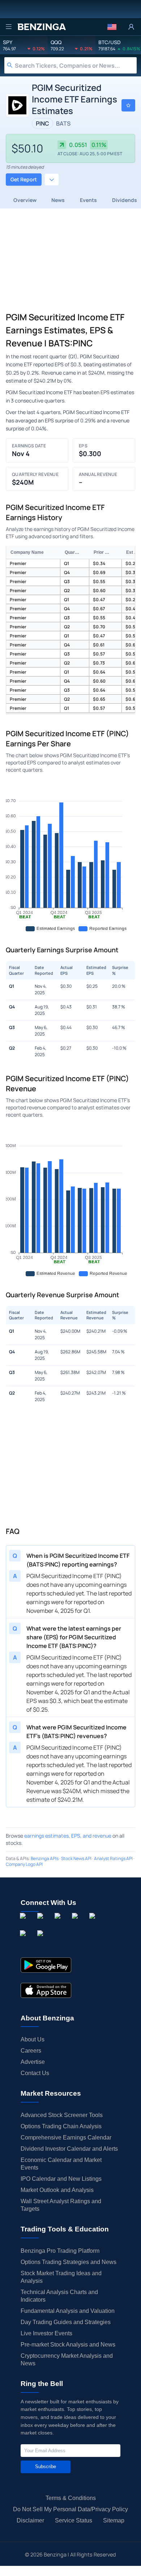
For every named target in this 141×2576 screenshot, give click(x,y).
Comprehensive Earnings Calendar (66, 2137)
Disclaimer (30, 2520)
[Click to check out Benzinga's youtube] (94, 1924)
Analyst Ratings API (113, 1858)
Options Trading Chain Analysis (61, 2126)
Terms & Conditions (71, 2498)
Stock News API (76, 1858)
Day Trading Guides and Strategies (66, 2322)
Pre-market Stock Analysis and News (68, 2345)
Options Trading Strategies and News (69, 2262)
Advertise (33, 2062)
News (58, 200)
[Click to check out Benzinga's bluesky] (24, 1942)
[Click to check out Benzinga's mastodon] (42, 1942)
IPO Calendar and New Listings (61, 2179)
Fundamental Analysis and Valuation (68, 2311)
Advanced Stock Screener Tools (62, 2115)
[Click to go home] (42, 27)
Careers (31, 2051)
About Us (33, 2039)
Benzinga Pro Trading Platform (60, 2251)
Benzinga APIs (45, 1858)
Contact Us (35, 2073)
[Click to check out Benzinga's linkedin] (59, 1924)
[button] (112, 27)
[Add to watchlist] (128, 105)
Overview (25, 200)
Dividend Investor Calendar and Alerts (69, 2149)
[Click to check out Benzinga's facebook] (24, 1924)
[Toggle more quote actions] (52, 180)
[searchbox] (76, 65)
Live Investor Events (46, 2333)
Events (88, 200)
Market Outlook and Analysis (57, 2190)
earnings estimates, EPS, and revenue (68, 1836)
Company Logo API (24, 1864)
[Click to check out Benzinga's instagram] (42, 1924)
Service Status (74, 2520)
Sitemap (114, 2520)
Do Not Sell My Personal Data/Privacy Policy (70, 2509)
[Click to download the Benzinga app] (46, 1965)
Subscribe (46, 2467)
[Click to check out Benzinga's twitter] (76, 1924)
